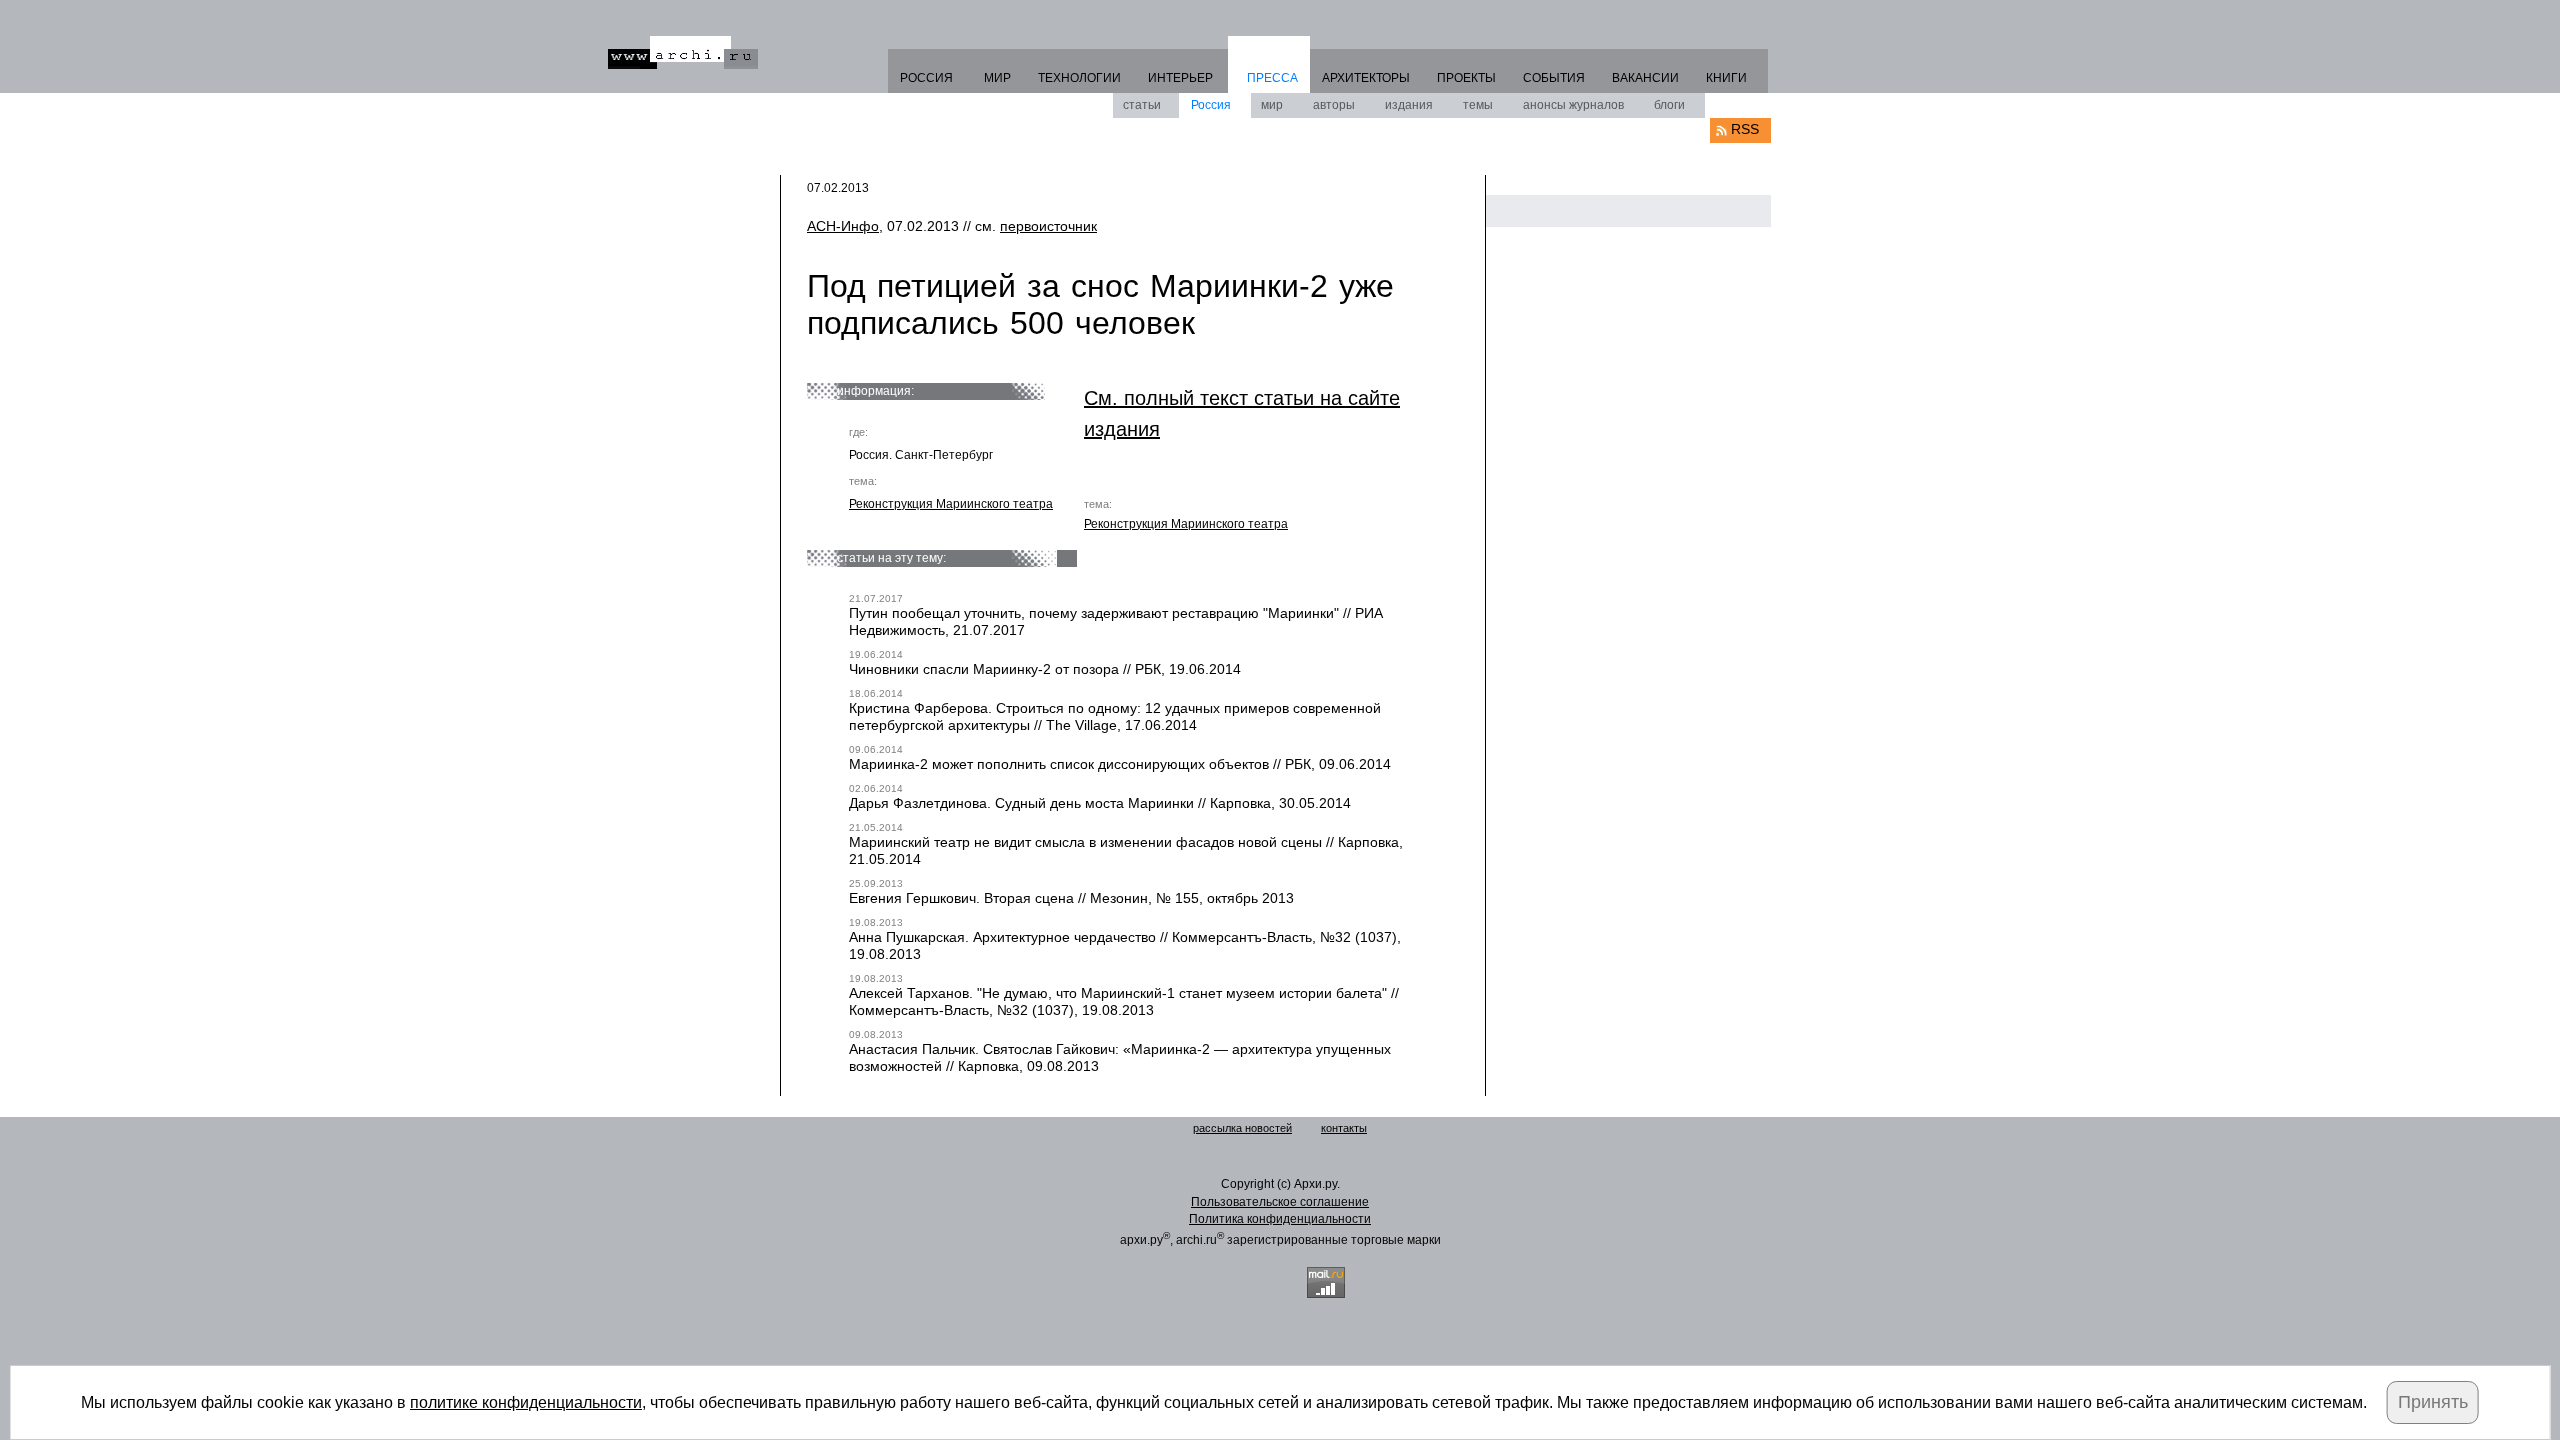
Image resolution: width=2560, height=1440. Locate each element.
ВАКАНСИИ (1645, 78)
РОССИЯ (926, 78)
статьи (1142, 105)
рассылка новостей (1242, 1128)
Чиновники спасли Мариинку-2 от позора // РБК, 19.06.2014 (1045, 669)
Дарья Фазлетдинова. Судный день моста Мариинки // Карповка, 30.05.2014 (1100, 803)
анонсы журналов (1573, 105)
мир (1272, 105)
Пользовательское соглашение (1280, 1202)
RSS (1745, 129)
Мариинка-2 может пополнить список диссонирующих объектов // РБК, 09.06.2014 (1120, 764)
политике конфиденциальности (526, 1402)
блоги (1669, 105)
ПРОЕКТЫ (1466, 78)
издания (1409, 105)
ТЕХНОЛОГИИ (1079, 78)
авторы (1334, 105)
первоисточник (1048, 226)
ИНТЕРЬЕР (1180, 78)
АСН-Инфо (843, 226)
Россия (1211, 105)
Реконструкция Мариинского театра (951, 504)
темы (1478, 105)
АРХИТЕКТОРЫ (1366, 78)
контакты (1344, 1128)
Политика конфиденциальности (1280, 1219)
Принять (2433, 1402)
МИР (997, 78)
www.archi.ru (683, 52)
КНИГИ (1726, 78)
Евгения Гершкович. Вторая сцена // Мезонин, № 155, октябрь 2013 (1071, 898)
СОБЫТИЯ (1554, 78)
